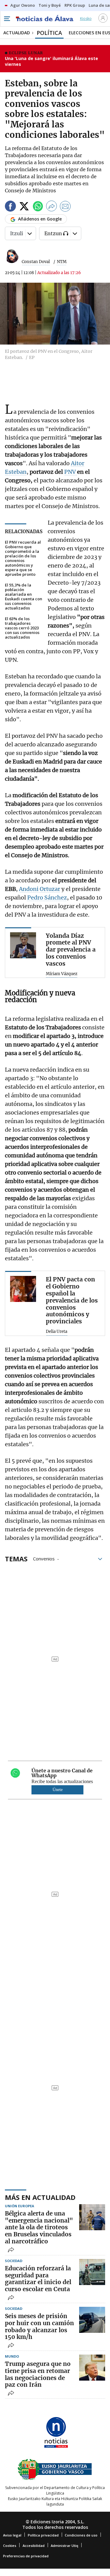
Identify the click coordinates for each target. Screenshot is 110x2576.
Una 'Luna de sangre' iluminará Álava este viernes (51, 61)
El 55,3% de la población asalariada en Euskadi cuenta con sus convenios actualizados (24, 597)
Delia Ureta (57, 1332)
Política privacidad (43, 2535)
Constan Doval (36, 262)
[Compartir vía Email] (65, 207)
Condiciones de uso (81, 2535)
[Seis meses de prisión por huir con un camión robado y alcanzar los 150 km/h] (92, 2320)
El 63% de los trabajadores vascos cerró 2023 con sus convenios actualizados (22, 628)
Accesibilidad (34, 2546)
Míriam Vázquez (62, 974)
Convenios (44, 1558)
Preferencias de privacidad (26, 2556)
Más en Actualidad (40, 2197)
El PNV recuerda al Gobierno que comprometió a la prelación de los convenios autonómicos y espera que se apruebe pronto (23, 558)
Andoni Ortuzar (40, 889)
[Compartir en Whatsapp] (38, 207)
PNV (71, 472)
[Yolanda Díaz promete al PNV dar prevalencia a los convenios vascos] (23, 945)
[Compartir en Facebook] (10, 207)
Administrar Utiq (64, 2546)
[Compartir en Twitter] (24, 207)
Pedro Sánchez (47, 898)
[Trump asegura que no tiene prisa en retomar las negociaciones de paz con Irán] (92, 2368)
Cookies (10, 2546)
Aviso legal (12, 2535)
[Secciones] (7, 19)
